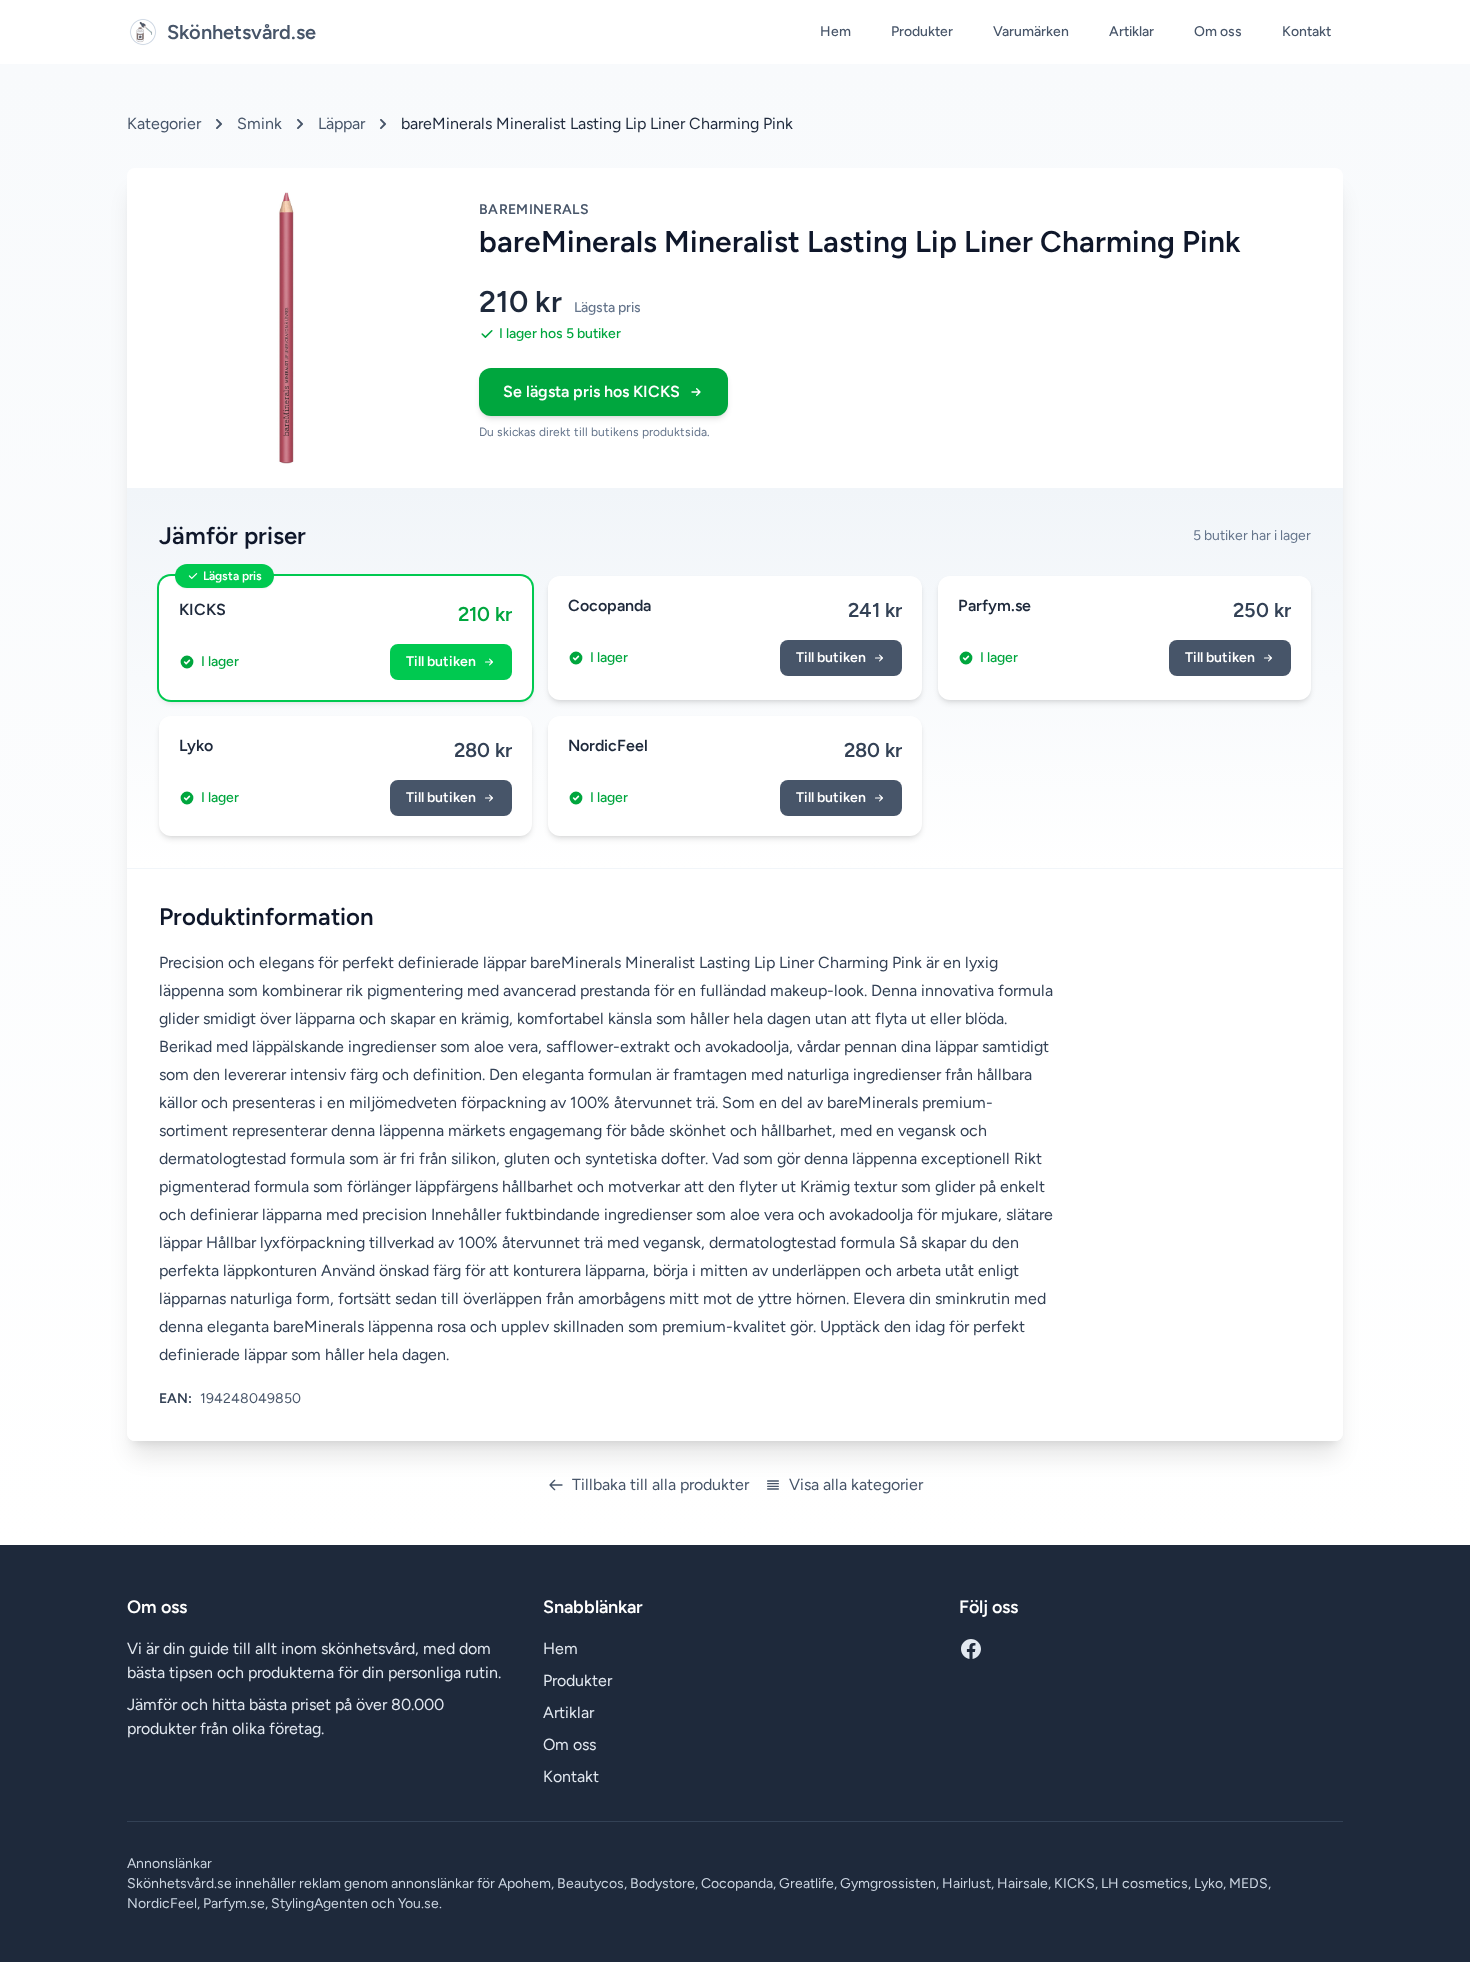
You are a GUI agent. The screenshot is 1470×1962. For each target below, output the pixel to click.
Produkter (922, 31)
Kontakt (1306, 31)
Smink (259, 123)
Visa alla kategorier (856, 1484)
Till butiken (441, 661)
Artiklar (1131, 31)
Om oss (1218, 31)
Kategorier (164, 123)
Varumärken (1031, 31)
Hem (835, 31)
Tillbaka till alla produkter (660, 1484)
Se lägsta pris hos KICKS (591, 391)
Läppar (341, 123)
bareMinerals (534, 209)
